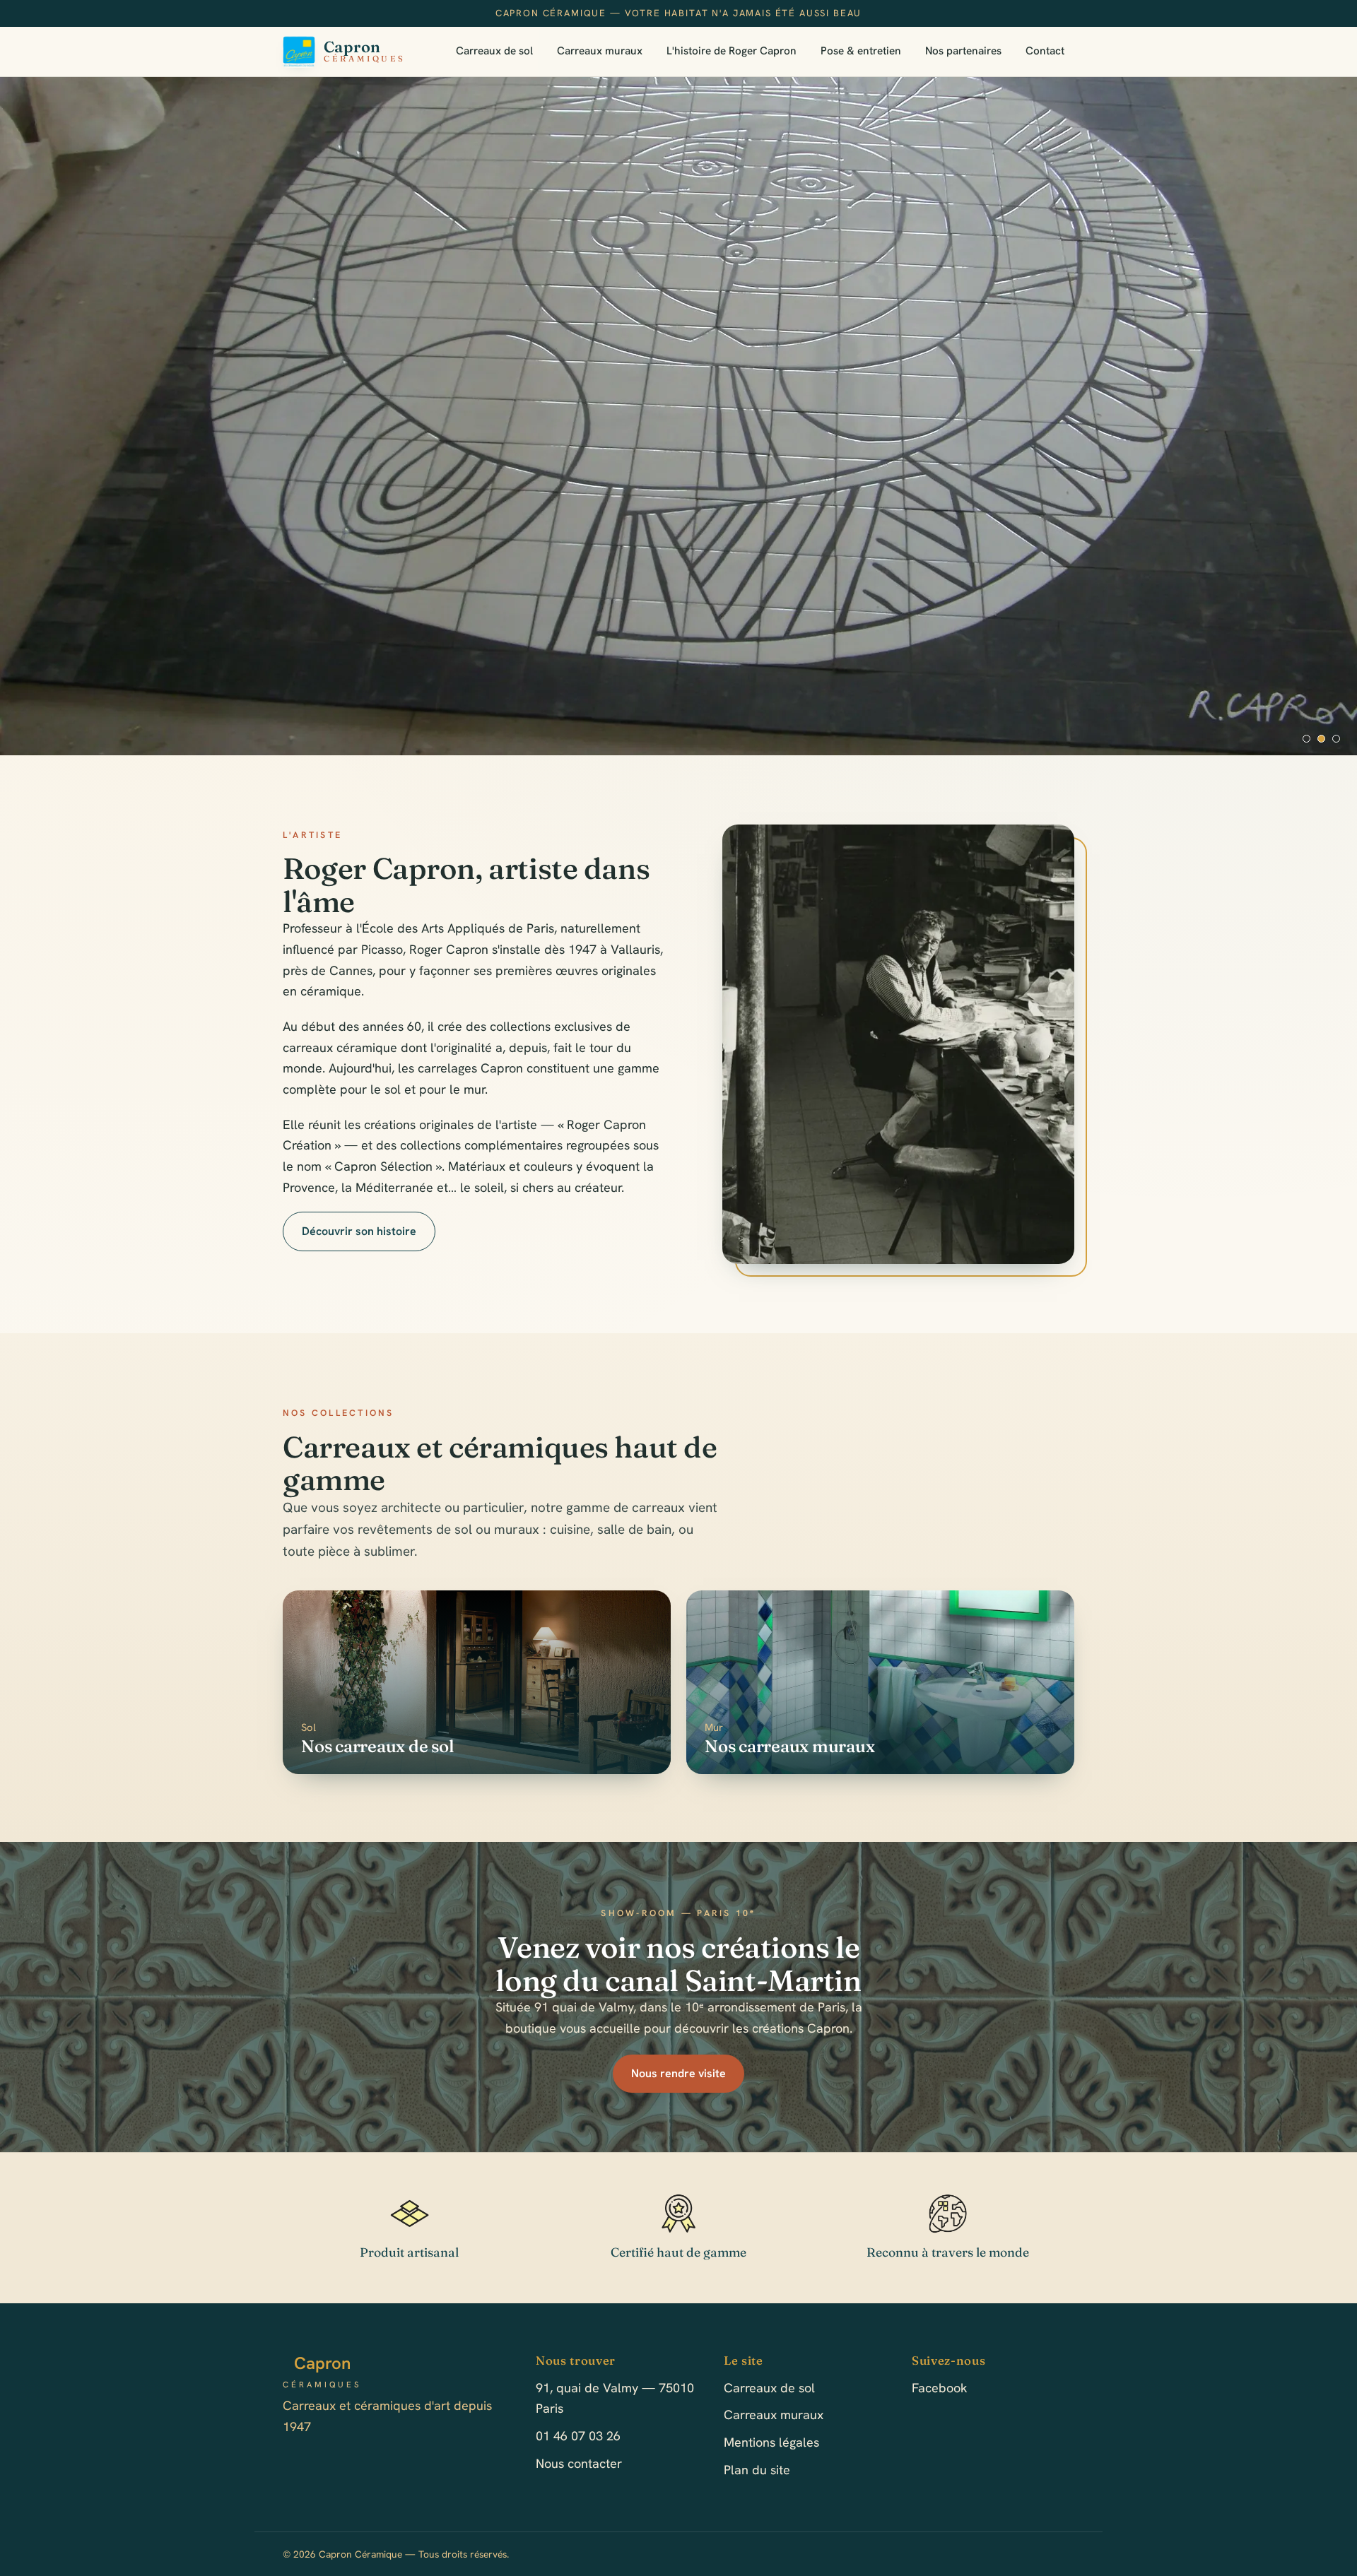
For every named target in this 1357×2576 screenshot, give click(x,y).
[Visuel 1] (1306, 739)
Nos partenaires (963, 51)
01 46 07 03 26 (578, 2436)
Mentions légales (771, 2442)
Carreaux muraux (600, 51)
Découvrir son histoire (359, 1231)
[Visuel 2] (1321, 739)
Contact (1045, 51)
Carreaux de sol (494, 51)
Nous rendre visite (678, 2073)
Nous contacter (579, 2463)
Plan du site (757, 2470)
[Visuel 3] (1336, 739)
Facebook (940, 2388)
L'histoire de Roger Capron (732, 51)
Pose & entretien (861, 51)
